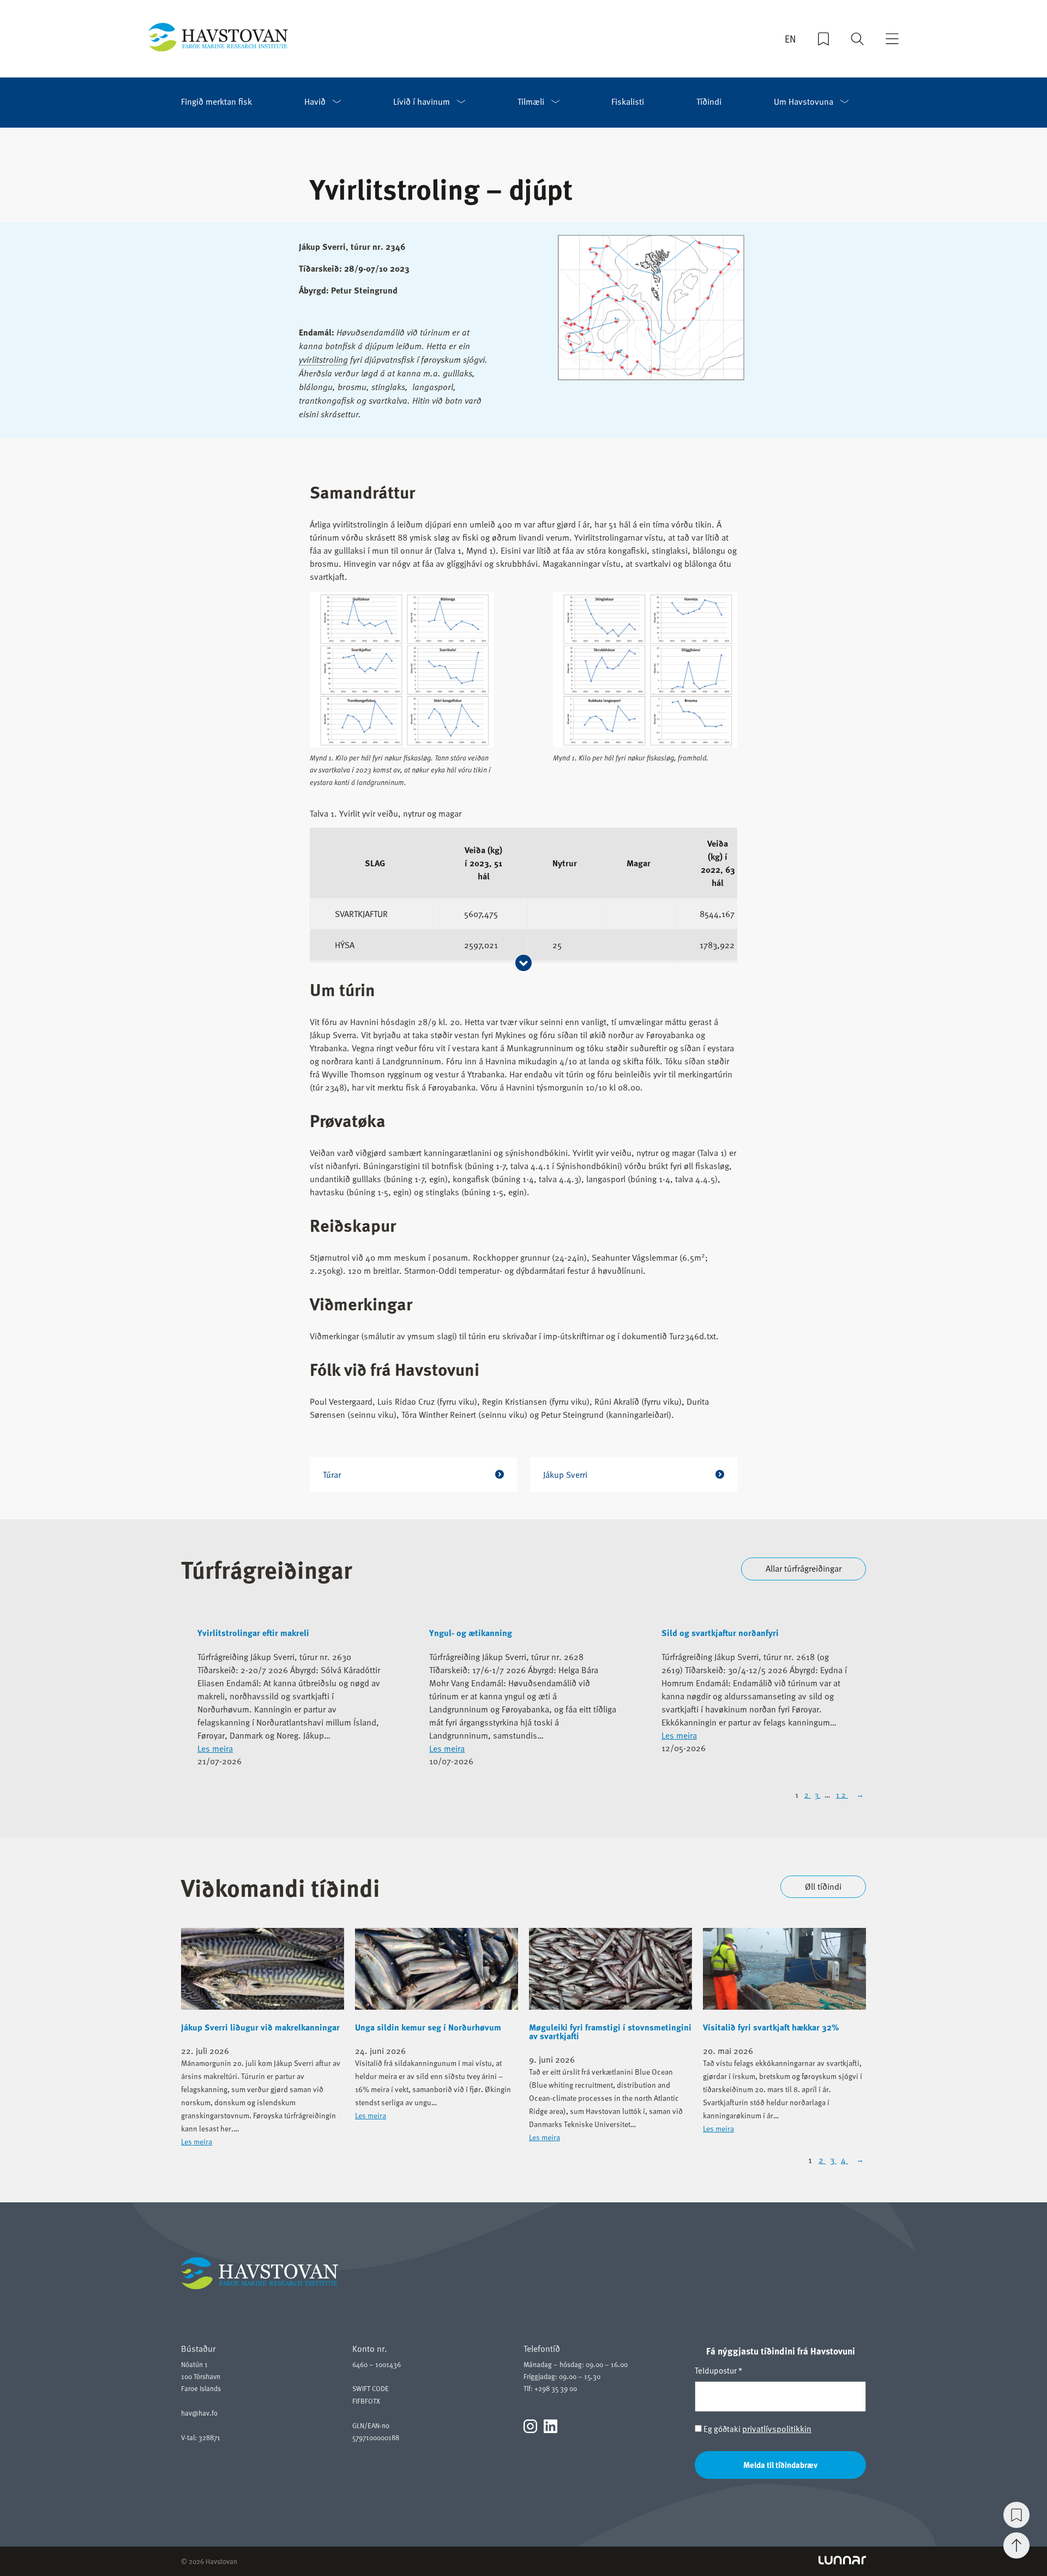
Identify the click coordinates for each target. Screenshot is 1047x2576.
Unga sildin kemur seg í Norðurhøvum (428, 2027)
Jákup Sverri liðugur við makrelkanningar (260, 2027)
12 (842, 1795)
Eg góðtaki (757, 2429)
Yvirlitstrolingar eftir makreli (253, 1633)
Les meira (215, 1748)
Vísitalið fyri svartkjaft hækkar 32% (771, 2027)
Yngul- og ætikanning (471, 1633)
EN (790, 39)
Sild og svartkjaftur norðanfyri (720, 1633)
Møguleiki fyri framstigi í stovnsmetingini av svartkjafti (610, 2032)
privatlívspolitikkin (777, 2429)
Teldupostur (718, 2370)
